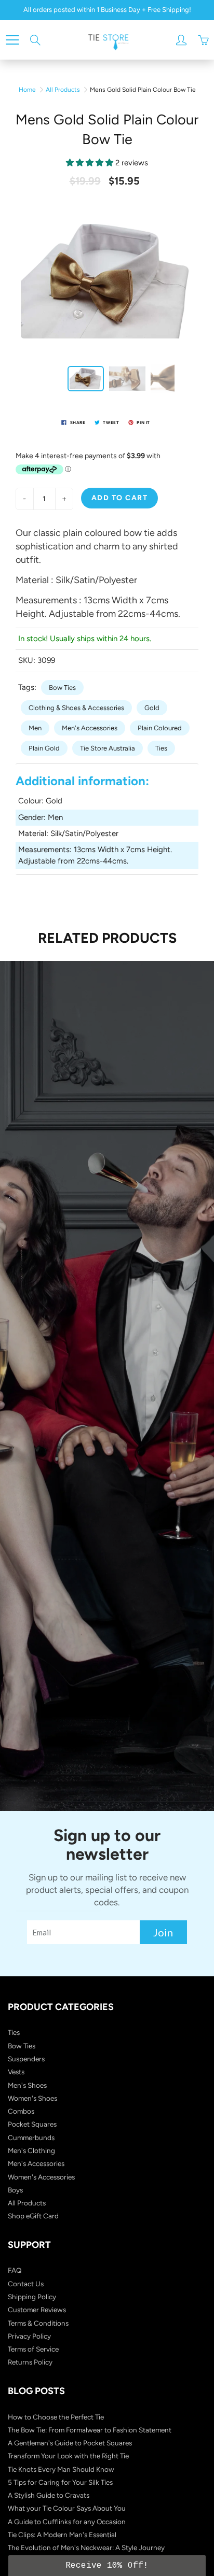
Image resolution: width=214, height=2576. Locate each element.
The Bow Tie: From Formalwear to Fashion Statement (90, 2430)
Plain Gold (44, 748)
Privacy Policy (29, 2336)
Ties (161, 748)
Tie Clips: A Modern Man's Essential (62, 2535)
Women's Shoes (32, 2098)
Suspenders (26, 2059)
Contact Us (26, 2284)
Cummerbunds (31, 2138)
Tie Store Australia (108, 748)
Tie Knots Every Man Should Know (61, 2469)
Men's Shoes (27, 2085)
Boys (15, 2190)
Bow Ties (62, 688)
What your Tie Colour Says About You (67, 2508)
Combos (21, 2111)
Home (27, 90)
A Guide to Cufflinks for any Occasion (67, 2522)
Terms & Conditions (38, 2323)
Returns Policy (30, 2362)
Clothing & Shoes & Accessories (76, 708)
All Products (63, 90)
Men (35, 728)
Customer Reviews (37, 2310)
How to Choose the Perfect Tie (56, 2417)
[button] (107, 2566)
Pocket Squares (32, 2124)
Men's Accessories (90, 728)
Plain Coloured (160, 728)
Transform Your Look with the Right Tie (68, 2456)
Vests (16, 2072)
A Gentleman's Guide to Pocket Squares (70, 2443)
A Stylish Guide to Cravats (49, 2495)
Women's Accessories (41, 2177)
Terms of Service (33, 2349)
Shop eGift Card (33, 2216)
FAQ (15, 2270)
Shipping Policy (32, 2297)
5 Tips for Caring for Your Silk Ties (60, 2482)
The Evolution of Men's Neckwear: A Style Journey (86, 2547)
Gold (152, 708)
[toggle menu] (12, 40)
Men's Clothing (31, 2150)
